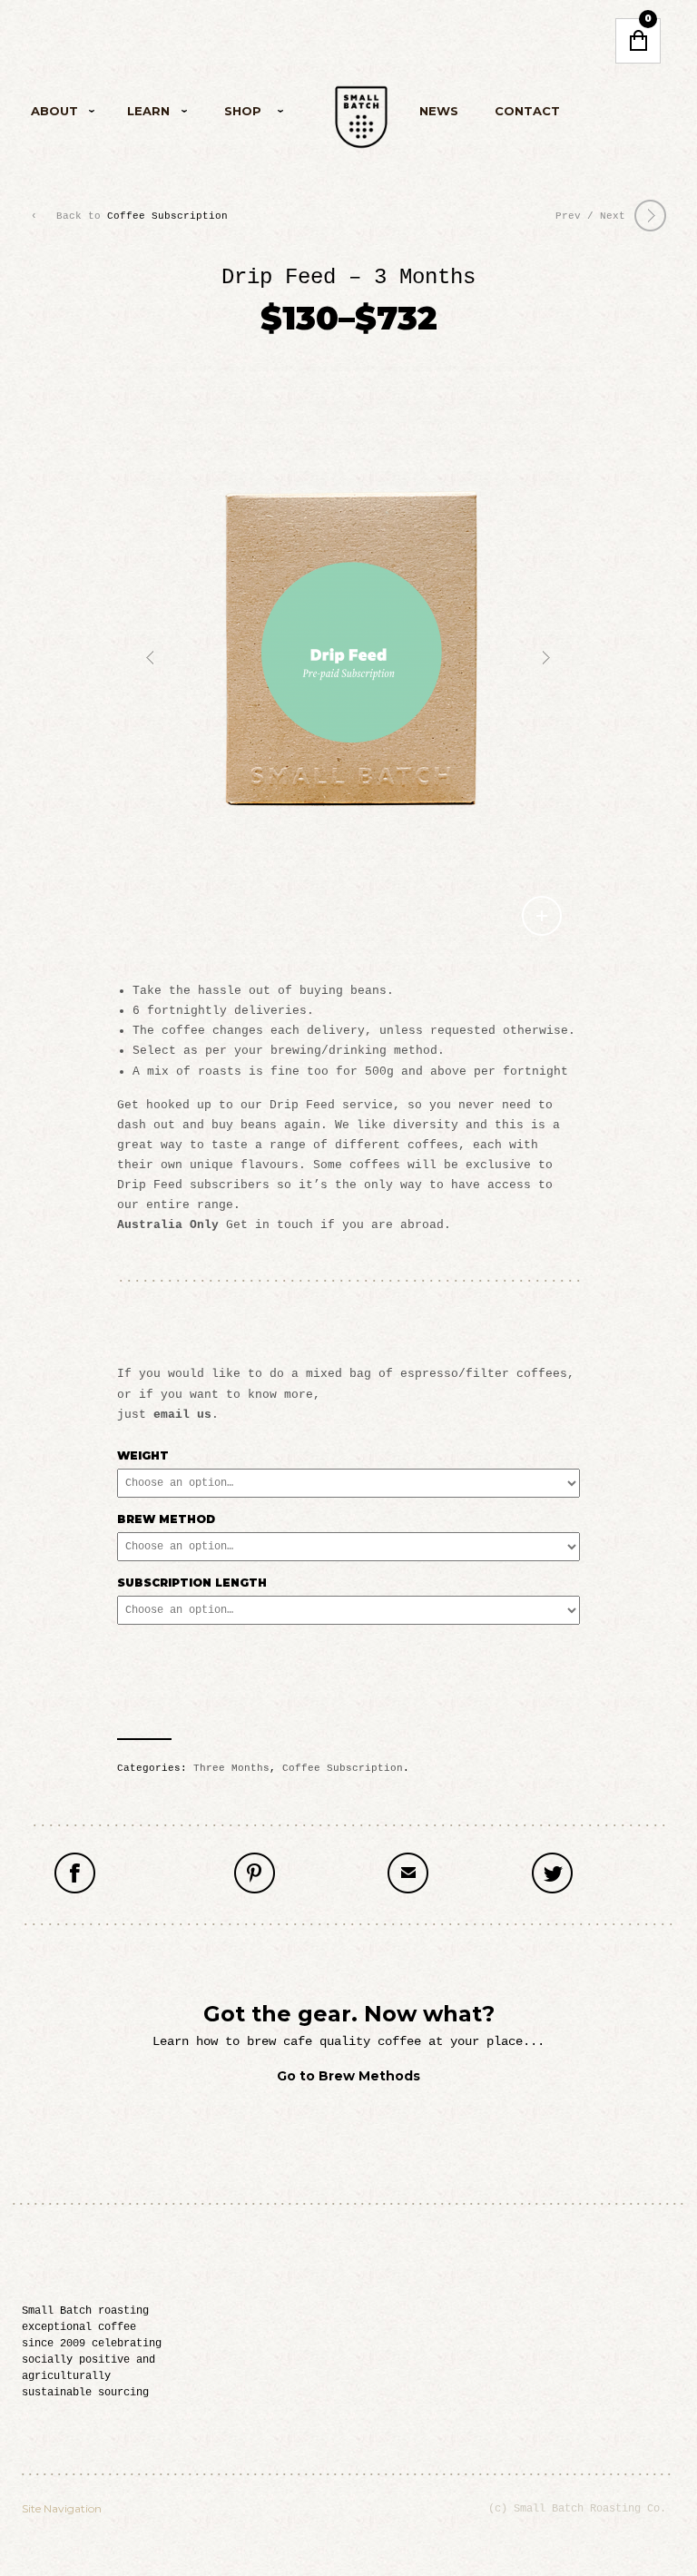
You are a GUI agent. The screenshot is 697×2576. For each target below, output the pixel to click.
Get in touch (270, 1225)
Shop (229, 114)
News (439, 111)
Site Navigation (62, 2508)
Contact (527, 111)
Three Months (231, 1768)
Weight (143, 1455)
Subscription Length (192, 1583)
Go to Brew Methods (348, 2076)
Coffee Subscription (167, 216)
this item (317, 1876)
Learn (137, 114)
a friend (466, 1876)
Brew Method (166, 1519)
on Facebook (150, 1876)
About (54, 114)
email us (182, 1415)
